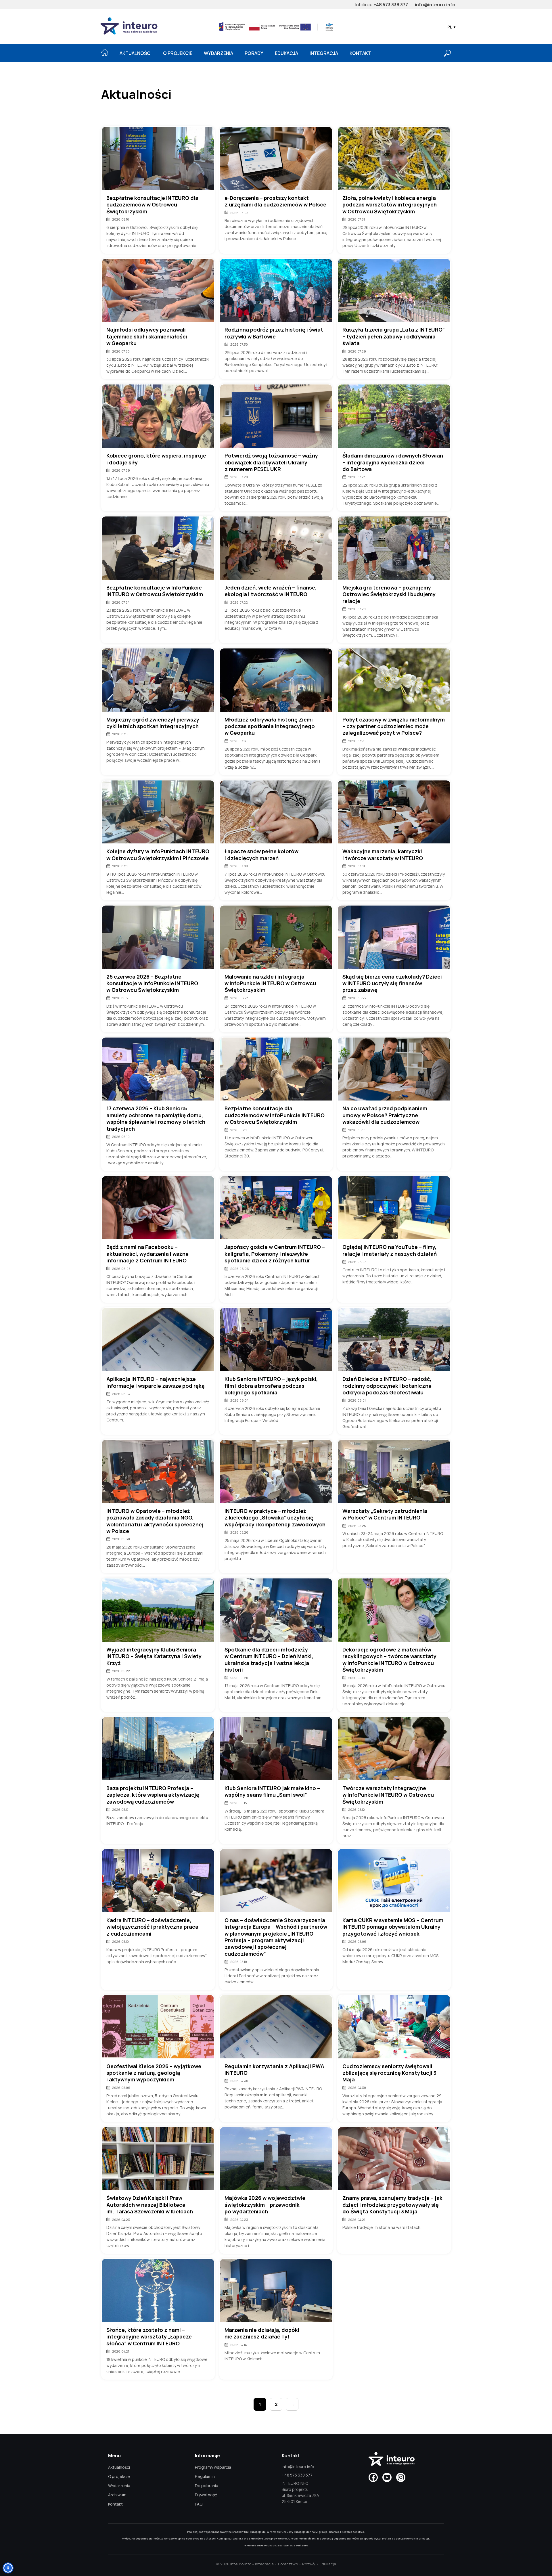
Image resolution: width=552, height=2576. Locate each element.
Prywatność (206, 2495)
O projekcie (178, 53)
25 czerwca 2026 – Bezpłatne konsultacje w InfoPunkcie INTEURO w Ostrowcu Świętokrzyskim (152, 983)
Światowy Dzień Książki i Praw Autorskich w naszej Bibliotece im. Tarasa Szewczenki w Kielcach (150, 2205)
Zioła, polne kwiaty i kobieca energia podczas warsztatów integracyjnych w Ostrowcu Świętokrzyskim (390, 205)
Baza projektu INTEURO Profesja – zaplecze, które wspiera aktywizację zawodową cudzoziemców (153, 1795)
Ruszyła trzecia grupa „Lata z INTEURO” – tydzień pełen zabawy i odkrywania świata (394, 336)
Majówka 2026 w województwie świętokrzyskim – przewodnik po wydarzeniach (265, 2205)
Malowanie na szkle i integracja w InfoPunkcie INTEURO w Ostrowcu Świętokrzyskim (270, 983)
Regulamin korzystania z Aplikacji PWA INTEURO (274, 2070)
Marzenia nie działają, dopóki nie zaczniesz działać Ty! (262, 2333)
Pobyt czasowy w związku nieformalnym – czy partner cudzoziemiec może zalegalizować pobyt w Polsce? (394, 726)
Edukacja (286, 53)
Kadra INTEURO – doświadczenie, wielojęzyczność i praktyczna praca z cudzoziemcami (152, 1927)
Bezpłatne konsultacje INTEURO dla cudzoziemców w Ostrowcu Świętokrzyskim (152, 205)
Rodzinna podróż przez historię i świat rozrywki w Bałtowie (274, 333)
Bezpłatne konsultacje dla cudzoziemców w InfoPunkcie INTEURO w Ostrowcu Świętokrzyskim (275, 1115)
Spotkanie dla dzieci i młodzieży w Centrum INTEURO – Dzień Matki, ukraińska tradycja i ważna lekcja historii (269, 1660)
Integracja (324, 53)
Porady (254, 53)
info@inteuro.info (435, 5)
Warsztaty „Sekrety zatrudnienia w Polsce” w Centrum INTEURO (385, 1514)
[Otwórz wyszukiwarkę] (447, 53)
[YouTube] (387, 2477)
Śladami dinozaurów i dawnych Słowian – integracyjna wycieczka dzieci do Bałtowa (393, 462)
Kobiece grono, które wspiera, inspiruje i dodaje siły (156, 459)
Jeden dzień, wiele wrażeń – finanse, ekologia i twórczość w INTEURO (271, 591)
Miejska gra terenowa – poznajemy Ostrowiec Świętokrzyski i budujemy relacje (389, 594)
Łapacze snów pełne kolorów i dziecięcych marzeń (261, 855)
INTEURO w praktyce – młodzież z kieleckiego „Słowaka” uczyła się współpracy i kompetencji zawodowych (275, 1518)
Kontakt (360, 53)
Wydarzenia (218, 53)
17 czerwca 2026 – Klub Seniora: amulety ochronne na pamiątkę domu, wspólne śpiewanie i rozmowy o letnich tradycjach (156, 1118)
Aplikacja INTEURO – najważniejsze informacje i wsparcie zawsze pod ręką (155, 1382)
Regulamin (205, 2476)
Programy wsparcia (213, 2467)
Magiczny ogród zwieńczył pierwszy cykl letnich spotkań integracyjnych (153, 723)
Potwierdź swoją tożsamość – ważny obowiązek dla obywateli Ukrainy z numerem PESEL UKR (271, 462)
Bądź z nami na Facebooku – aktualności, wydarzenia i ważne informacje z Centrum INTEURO (147, 1254)
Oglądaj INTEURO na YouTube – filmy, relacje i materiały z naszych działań (390, 1250)
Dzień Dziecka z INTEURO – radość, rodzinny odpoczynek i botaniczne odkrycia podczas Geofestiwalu (387, 1386)
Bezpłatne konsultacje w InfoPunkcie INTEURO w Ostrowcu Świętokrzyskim (155, 591)
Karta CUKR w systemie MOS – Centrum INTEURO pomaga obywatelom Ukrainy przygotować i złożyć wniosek (393, 1927)
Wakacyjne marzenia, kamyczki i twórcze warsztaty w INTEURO (383, 855)
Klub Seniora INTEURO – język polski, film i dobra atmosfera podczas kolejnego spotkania (271, 1386)
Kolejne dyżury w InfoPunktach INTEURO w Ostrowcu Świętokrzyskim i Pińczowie (158, 855)
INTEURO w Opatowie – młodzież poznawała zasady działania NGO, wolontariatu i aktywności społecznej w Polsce (155, 1521)
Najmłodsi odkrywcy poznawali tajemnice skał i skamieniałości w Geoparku (147, 336)
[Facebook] (373, 2477)
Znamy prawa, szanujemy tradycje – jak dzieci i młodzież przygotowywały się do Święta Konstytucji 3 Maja (392, 2205)
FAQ (199, 2504)
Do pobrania (207, 2486)
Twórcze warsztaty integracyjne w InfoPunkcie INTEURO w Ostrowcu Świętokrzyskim (388, 1795)
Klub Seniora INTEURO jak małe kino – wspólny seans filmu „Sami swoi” (272, 1792)
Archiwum (117, 2495)
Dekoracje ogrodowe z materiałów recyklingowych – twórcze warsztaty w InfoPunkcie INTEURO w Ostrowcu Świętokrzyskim (389, 1660)
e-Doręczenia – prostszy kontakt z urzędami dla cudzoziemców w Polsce (275, 201)
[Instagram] (401, 2477)
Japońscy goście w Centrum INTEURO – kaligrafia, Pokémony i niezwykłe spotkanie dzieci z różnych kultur (275, 1254)
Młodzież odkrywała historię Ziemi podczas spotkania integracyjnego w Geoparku (270, 726)
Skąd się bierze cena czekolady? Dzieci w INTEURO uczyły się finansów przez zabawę (392, 983)
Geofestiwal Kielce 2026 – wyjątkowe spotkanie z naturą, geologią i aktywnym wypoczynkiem (154, 2073)
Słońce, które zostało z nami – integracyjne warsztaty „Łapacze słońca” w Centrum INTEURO (149, 2337)
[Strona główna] (105, 52)
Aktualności (136, 53)
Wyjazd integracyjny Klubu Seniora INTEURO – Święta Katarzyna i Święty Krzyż (154, 1656)
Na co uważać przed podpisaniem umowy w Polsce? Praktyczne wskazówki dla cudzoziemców (385, 1115)
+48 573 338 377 (391, 5)
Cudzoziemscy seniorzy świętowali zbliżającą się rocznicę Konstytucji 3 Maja (389, 2073)
